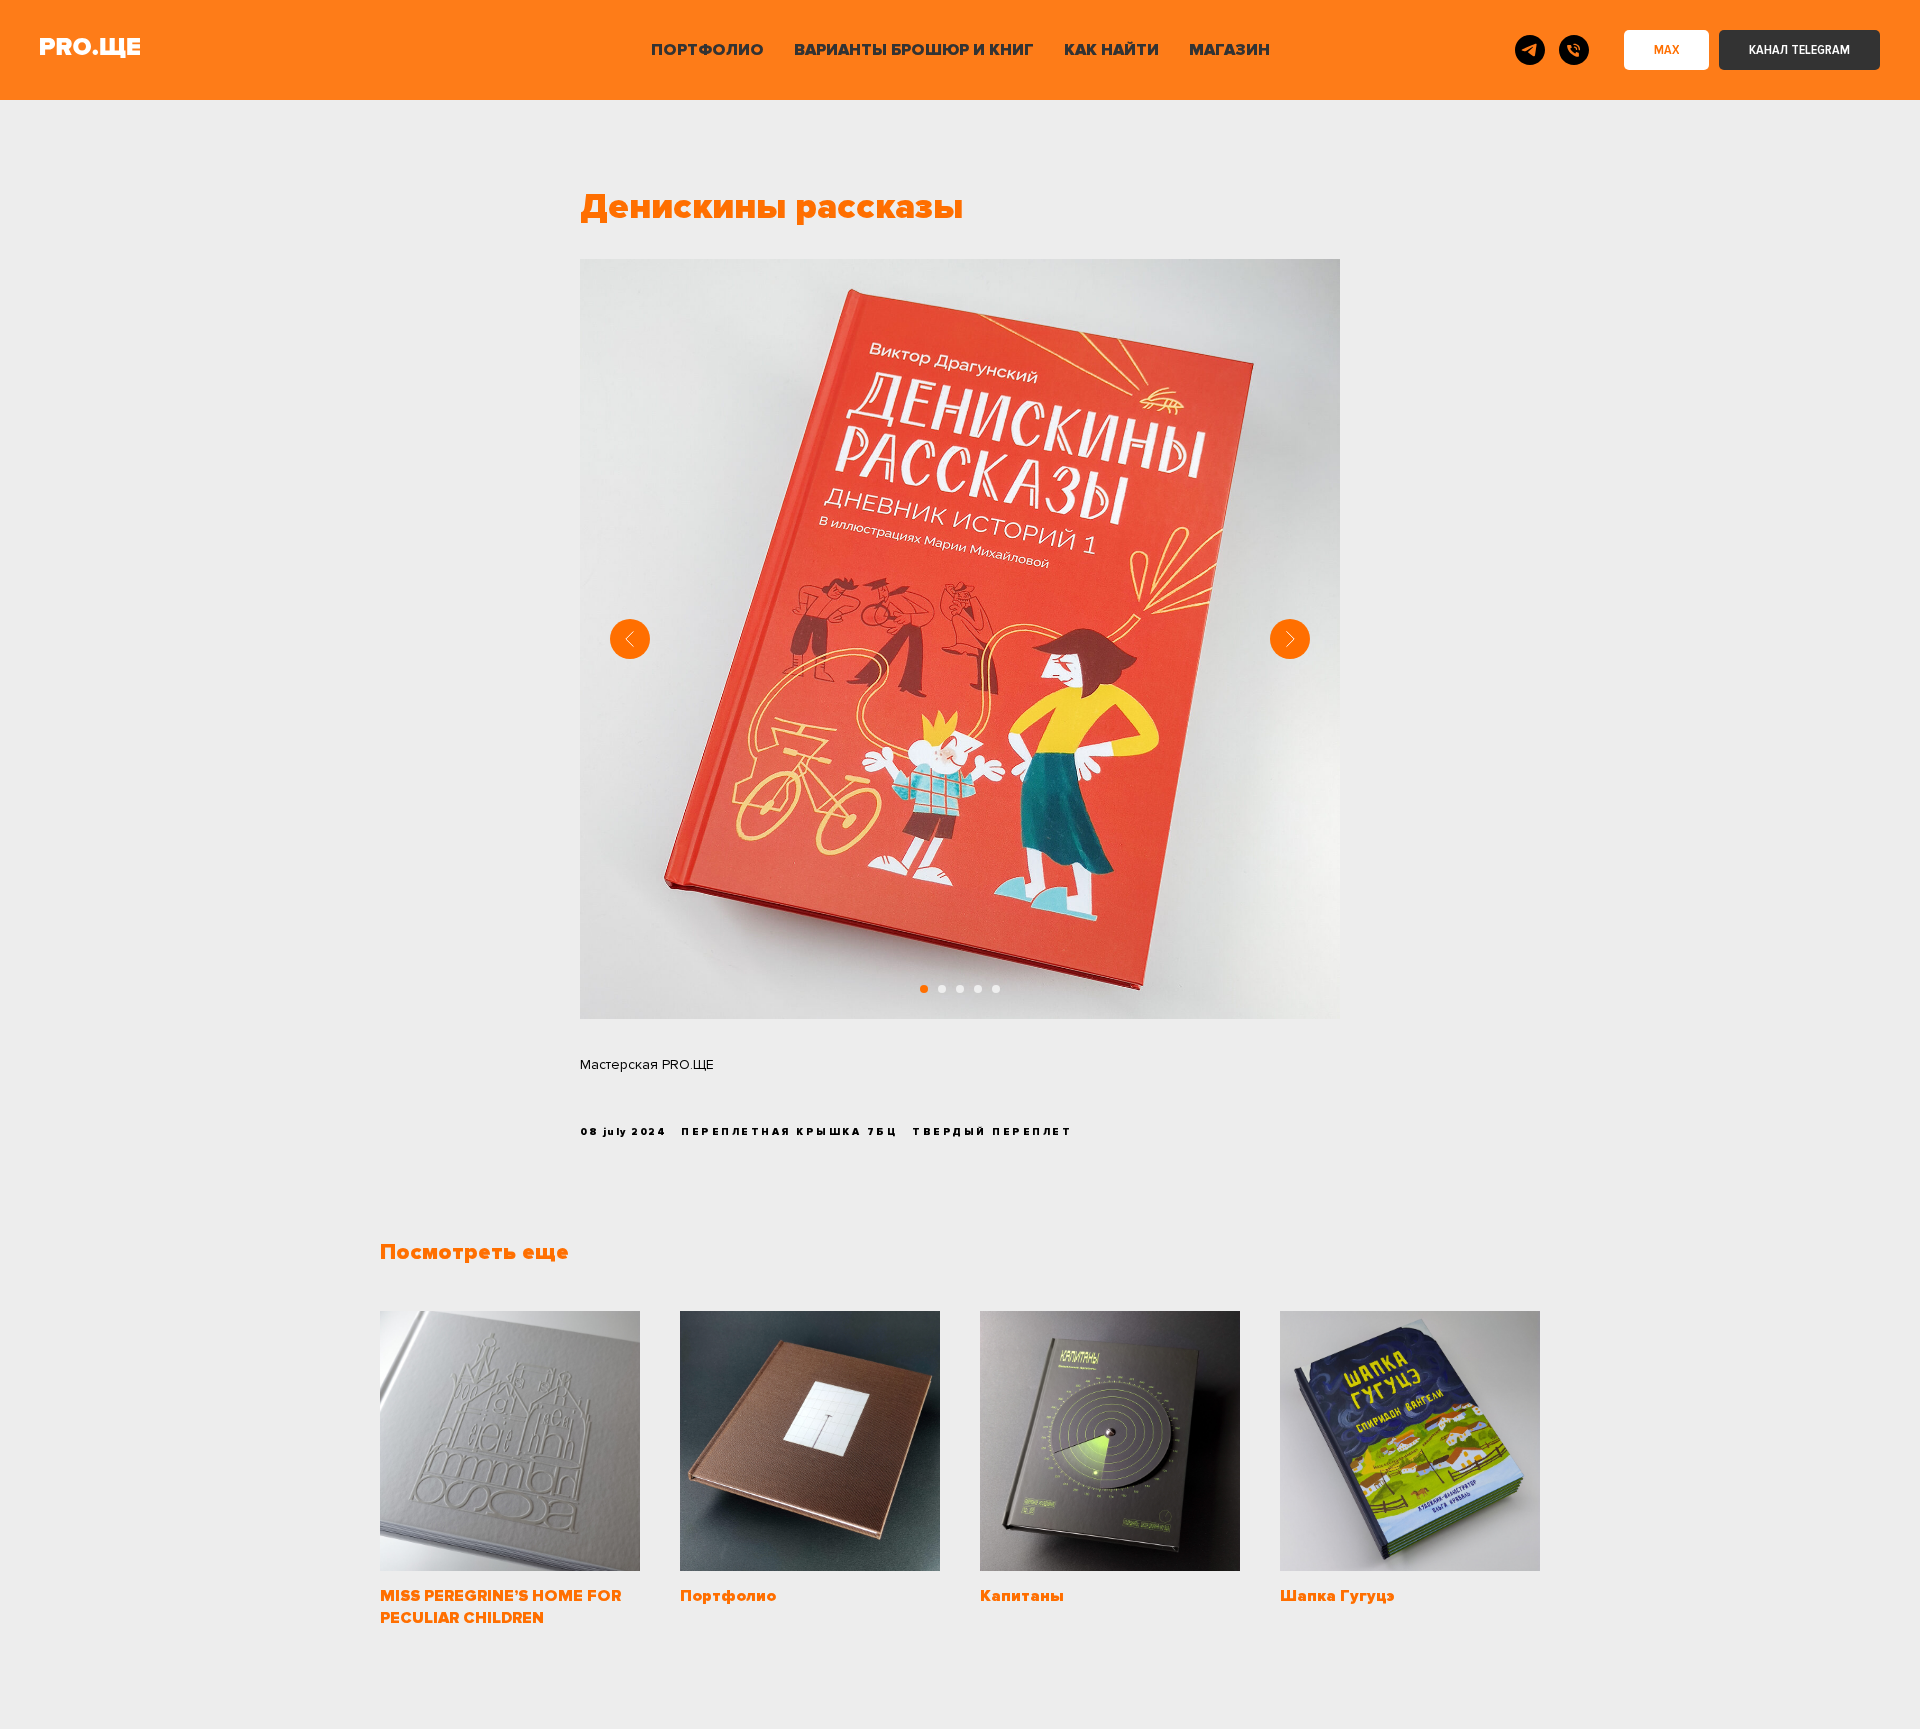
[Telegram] (1530, 50)
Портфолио (707, 50)
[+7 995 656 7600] (1574, 50)
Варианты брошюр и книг (914, 50)
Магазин (1229, 50)
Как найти (1111, 50)
